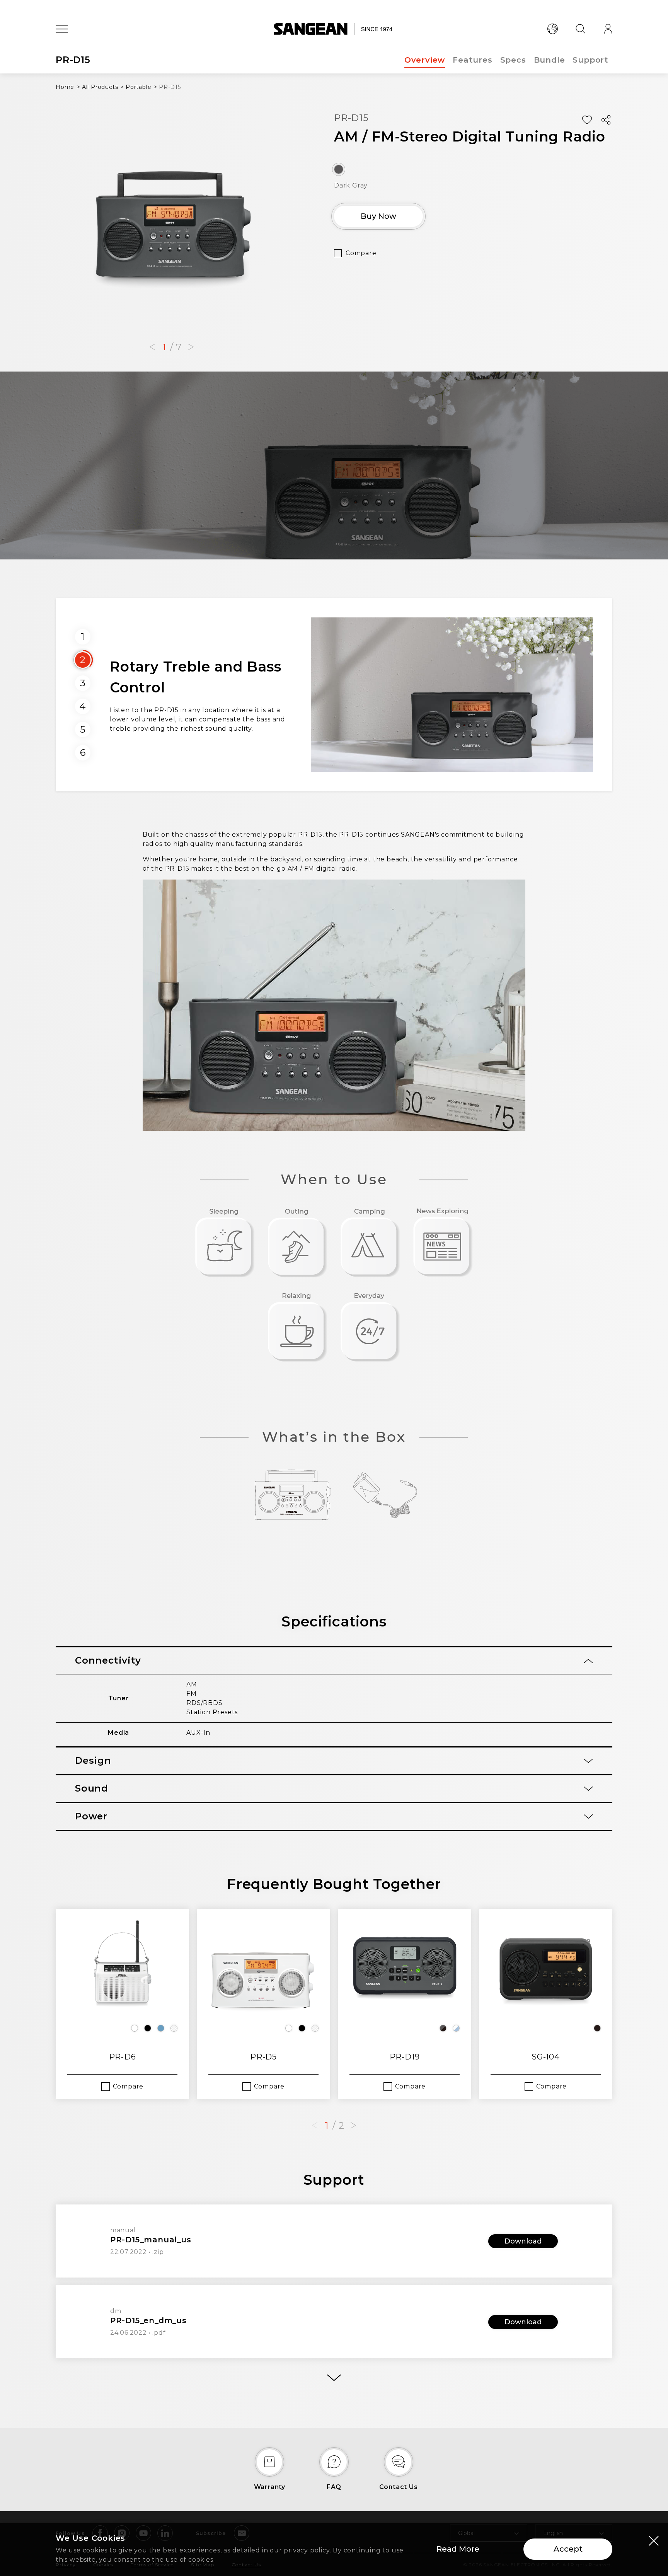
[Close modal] (654, 2540)
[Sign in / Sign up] (608, 29)
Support (590, 60)
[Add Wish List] (587, 120)
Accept (568, 2549)
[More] (334, 2378)
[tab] (334, 1661)
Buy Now (378, 216)
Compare (361, 253)
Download (523, 2241)
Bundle (550, 60)
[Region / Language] (552, 29)
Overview (425, 60)
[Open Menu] (62, 29)
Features (472, 60)
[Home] (334, 29)
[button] (152, 347)
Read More (458, 2549)
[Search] (580, 29)
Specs (513, 60)
